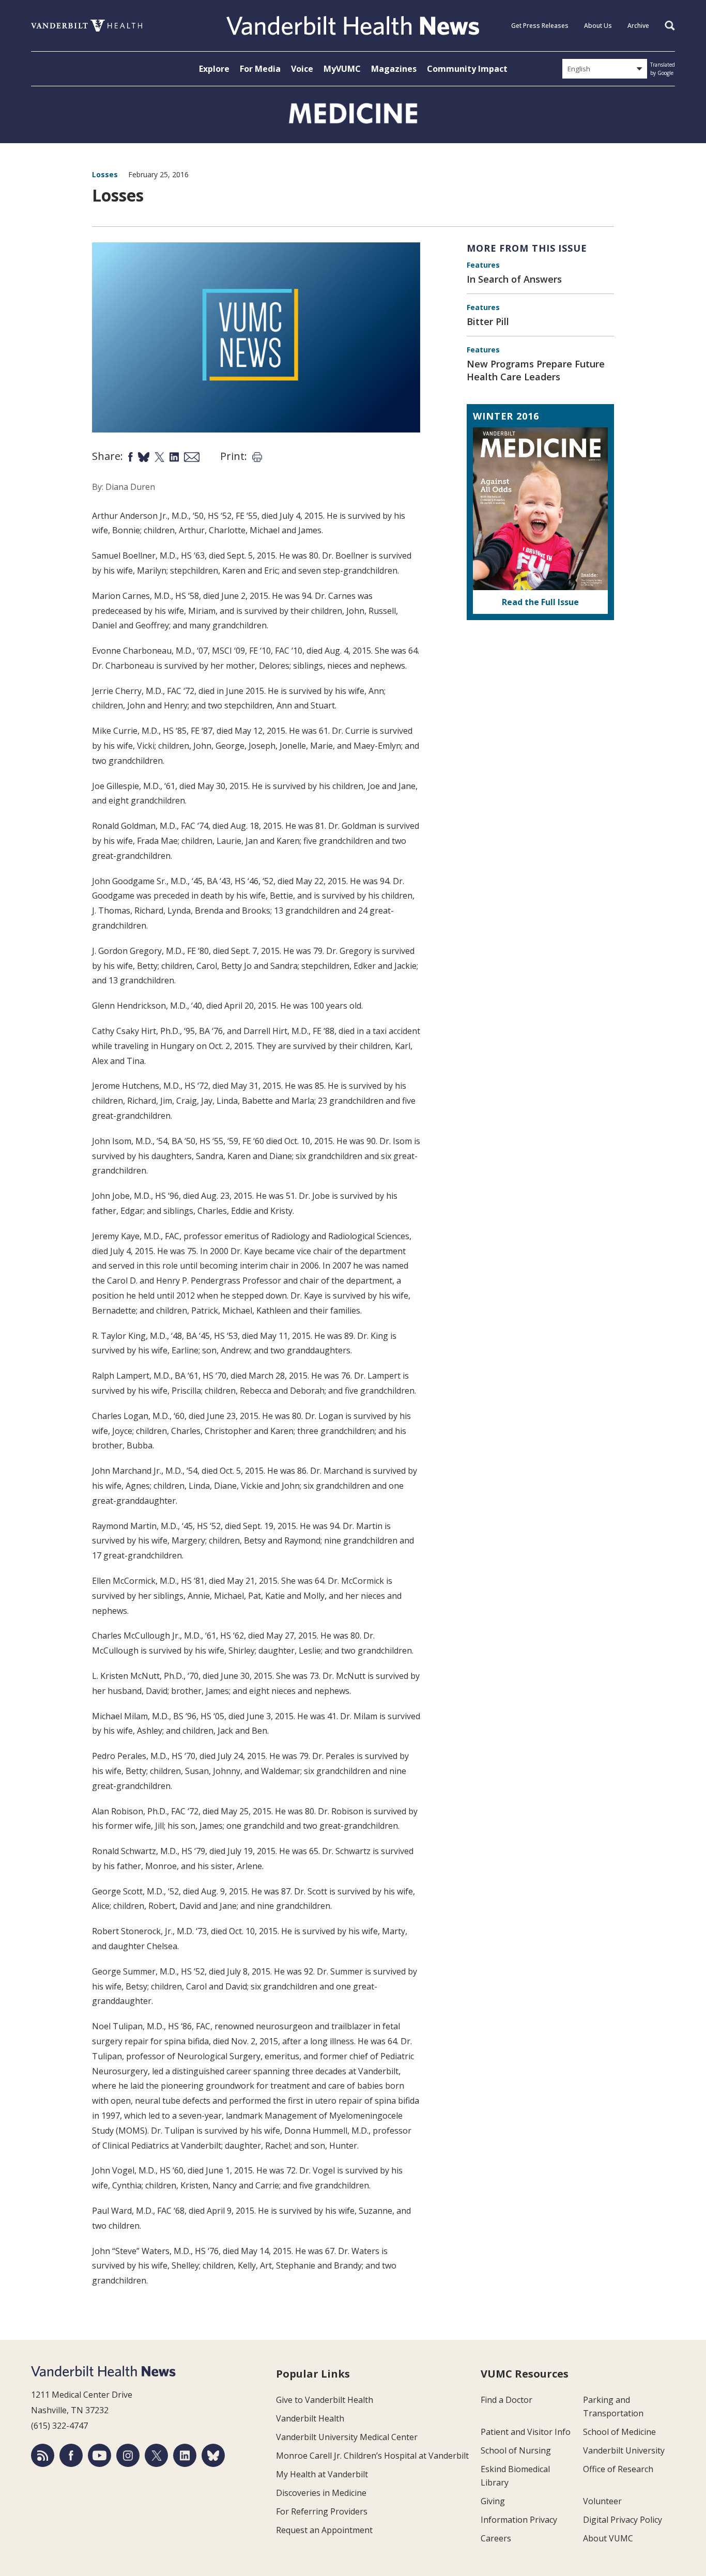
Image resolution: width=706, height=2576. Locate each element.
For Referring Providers (322, 2511)
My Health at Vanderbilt (322, 2474)
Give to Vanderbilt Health (325, 2400)
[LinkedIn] (185, 2455)
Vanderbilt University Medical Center (347, 2437)
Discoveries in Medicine (321, 2493)
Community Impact (467, 69)
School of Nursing (516, 2450)
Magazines (394, 69)
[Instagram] (128, 2455)
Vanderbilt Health (310, 2418)
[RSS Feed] (43, 2455)
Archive (638, 26)
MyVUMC (342, 69)
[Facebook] (71, 2455)
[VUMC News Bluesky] (213, 2455)
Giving (493, 2501)
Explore (214, 69)
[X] (156, 2455)
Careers (496, 2538)
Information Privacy (519, 2520)
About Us (598, 26)
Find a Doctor (507, 2400)
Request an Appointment (324, 2530)
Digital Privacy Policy (623, 2520)
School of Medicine (619, 2432)
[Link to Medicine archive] (353, 113)
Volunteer (602, 2501)
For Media (260, 69)
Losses (105, 174)
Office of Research (618, 2469)
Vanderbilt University (624, 2450)
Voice (302, 69)
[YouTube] (99, 2455)
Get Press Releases (540, 26)
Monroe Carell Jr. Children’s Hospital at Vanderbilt (372, 2456)
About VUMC (608, 2538)
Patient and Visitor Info (526, 2432)
